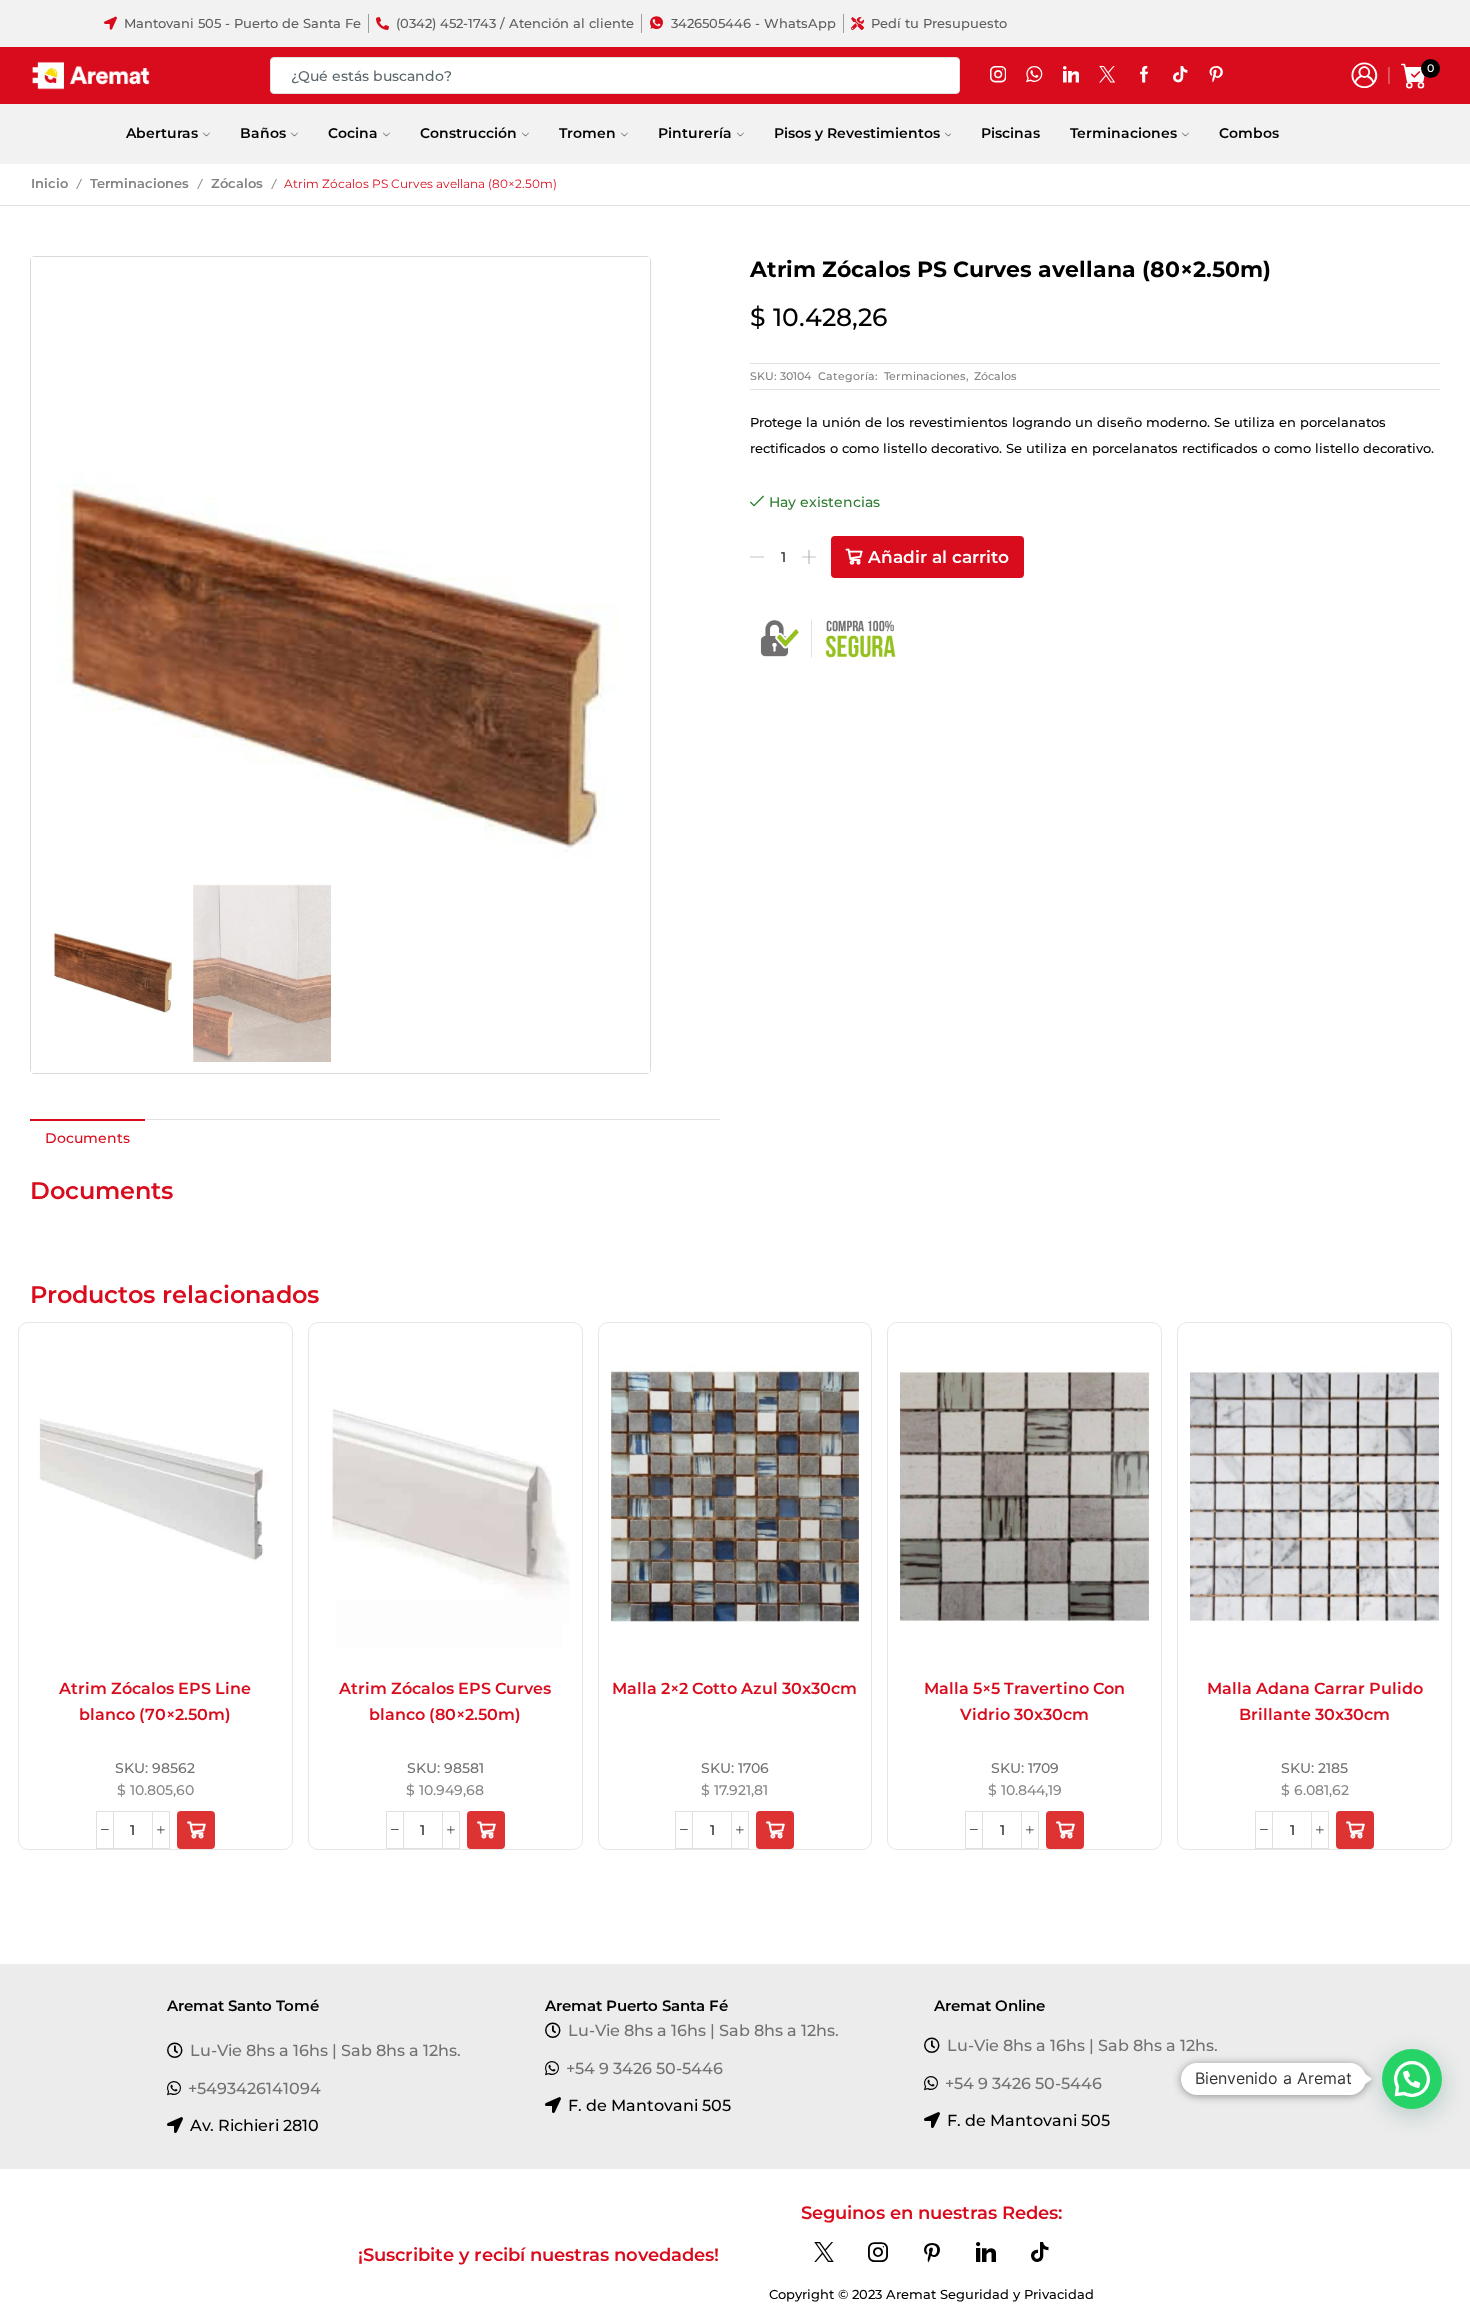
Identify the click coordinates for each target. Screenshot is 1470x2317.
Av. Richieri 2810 (254, 2125)
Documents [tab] (87, 1138)
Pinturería (695, 133)
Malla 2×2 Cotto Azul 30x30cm (734, 1688)
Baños (263, 133)
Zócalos (237, 183)
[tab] (87, 1138)
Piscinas (1010, 133)
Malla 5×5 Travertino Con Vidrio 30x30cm (1024, 1701)
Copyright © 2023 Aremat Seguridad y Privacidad (931, 2294)
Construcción (468, 133)
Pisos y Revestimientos (857, 133)
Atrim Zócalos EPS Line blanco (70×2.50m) (155, 1701)
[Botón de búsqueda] (941, 75)
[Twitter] (1107, 75)
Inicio (49, 183)
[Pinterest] (932, 2252)
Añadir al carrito (938, 557)
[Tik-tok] (1040, 2252)
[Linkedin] (986, 2252)
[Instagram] (998, 75)
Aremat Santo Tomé (243, 2005)
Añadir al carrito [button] (129, 1628)
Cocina (353, 133)
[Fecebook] (1144, 75)
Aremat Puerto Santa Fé (636, 2005)
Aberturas (162, 133)
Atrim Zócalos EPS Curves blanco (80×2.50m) (445, 1701)
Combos (1249, 133)
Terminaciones (1123, 133)
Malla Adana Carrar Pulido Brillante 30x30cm (1315, 1701)
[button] (196, 1830)
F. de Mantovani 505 (649, 2105)
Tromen (587, 133)
